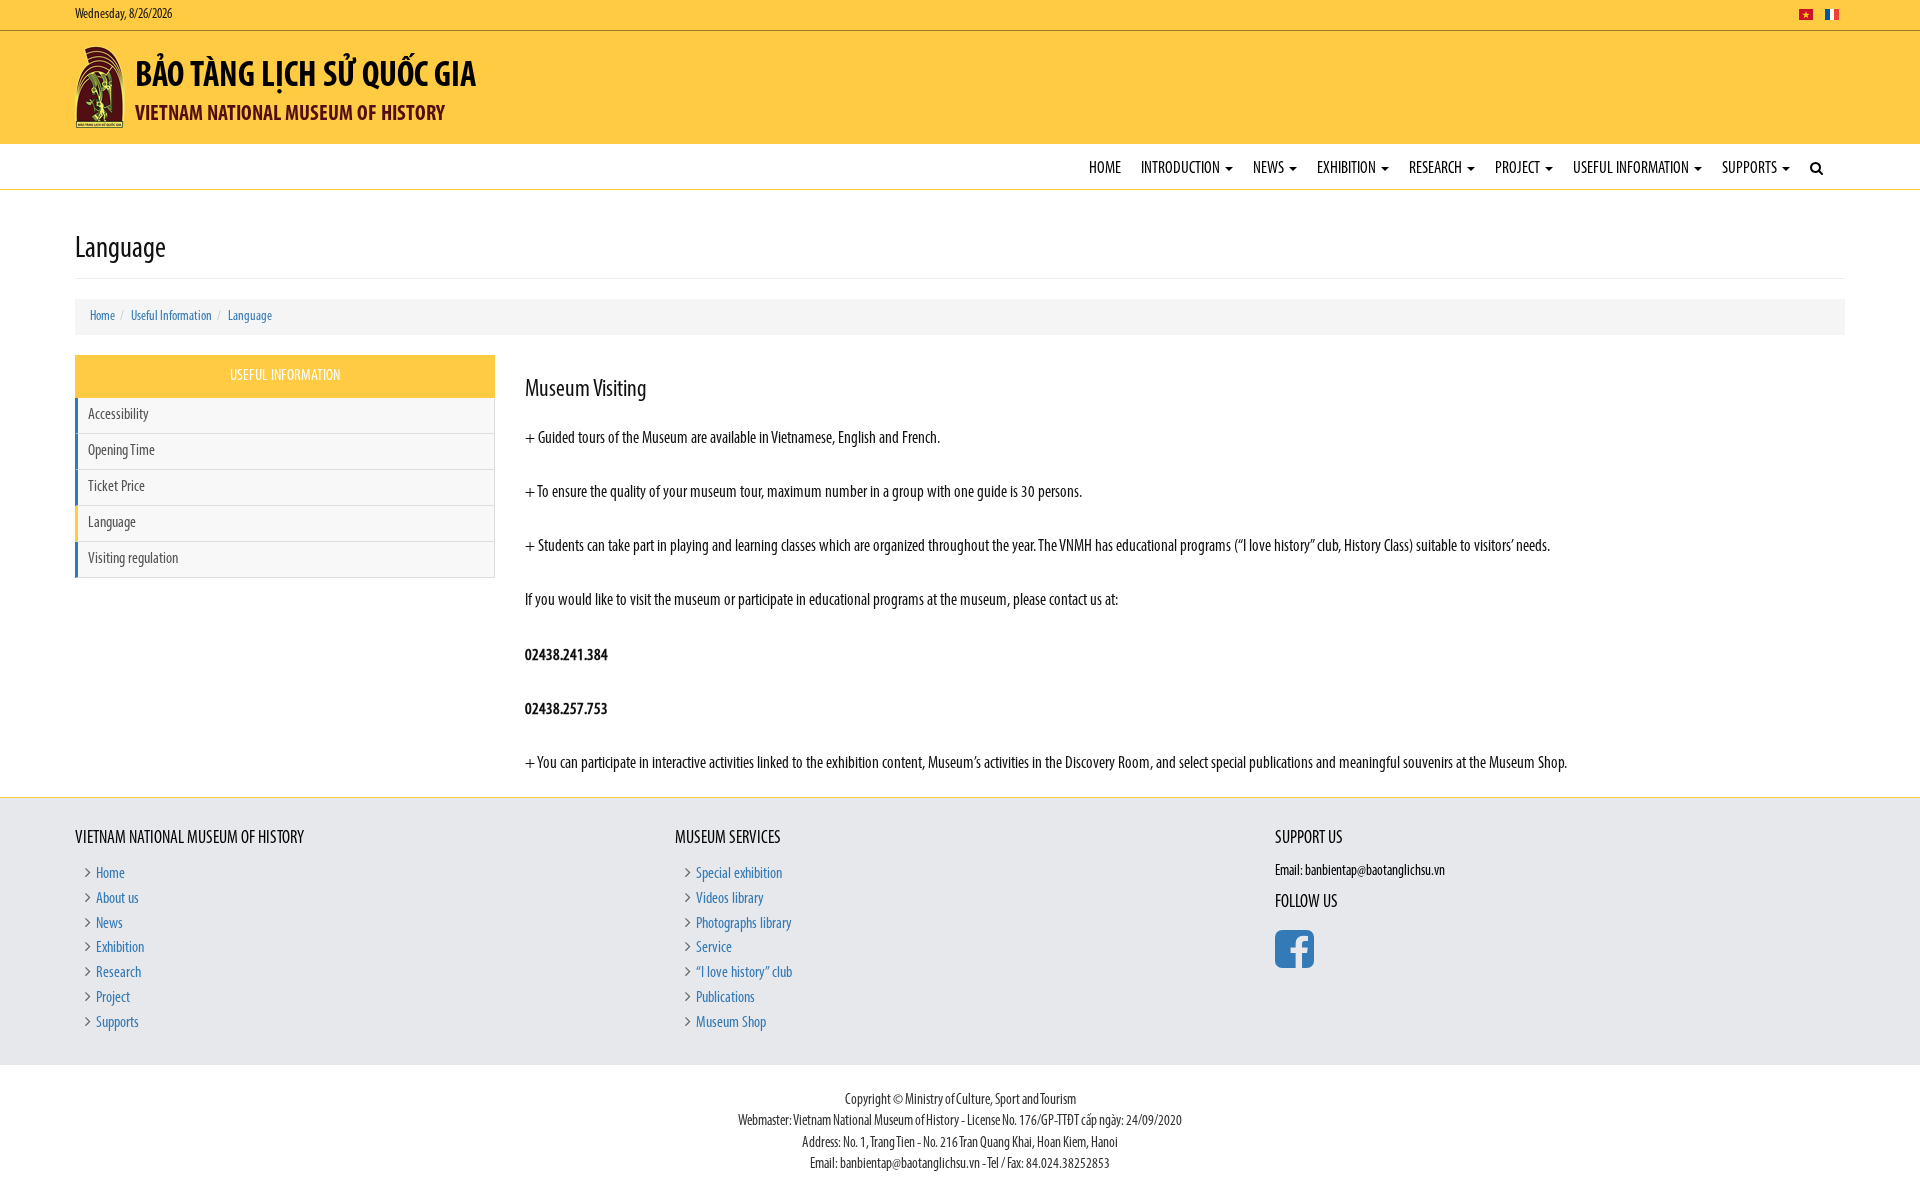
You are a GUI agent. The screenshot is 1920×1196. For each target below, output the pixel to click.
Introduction (1182, 168)
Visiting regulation (133, 559)
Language (250, 316)
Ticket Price (116, 487)
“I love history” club (744, 973)
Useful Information (1632, 168)
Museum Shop (731, 1023)
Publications (725, 998)
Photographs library (744, 924)
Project (1519, 168)
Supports (1751, 168)
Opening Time (121, 451)
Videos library (730, 899)
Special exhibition (739, 874)
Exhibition (1348, 168)
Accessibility (118, 415)
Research (1437, 168)
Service (714, 948)
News (1270, 168)
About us (117, 899)
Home (1105, 168)
